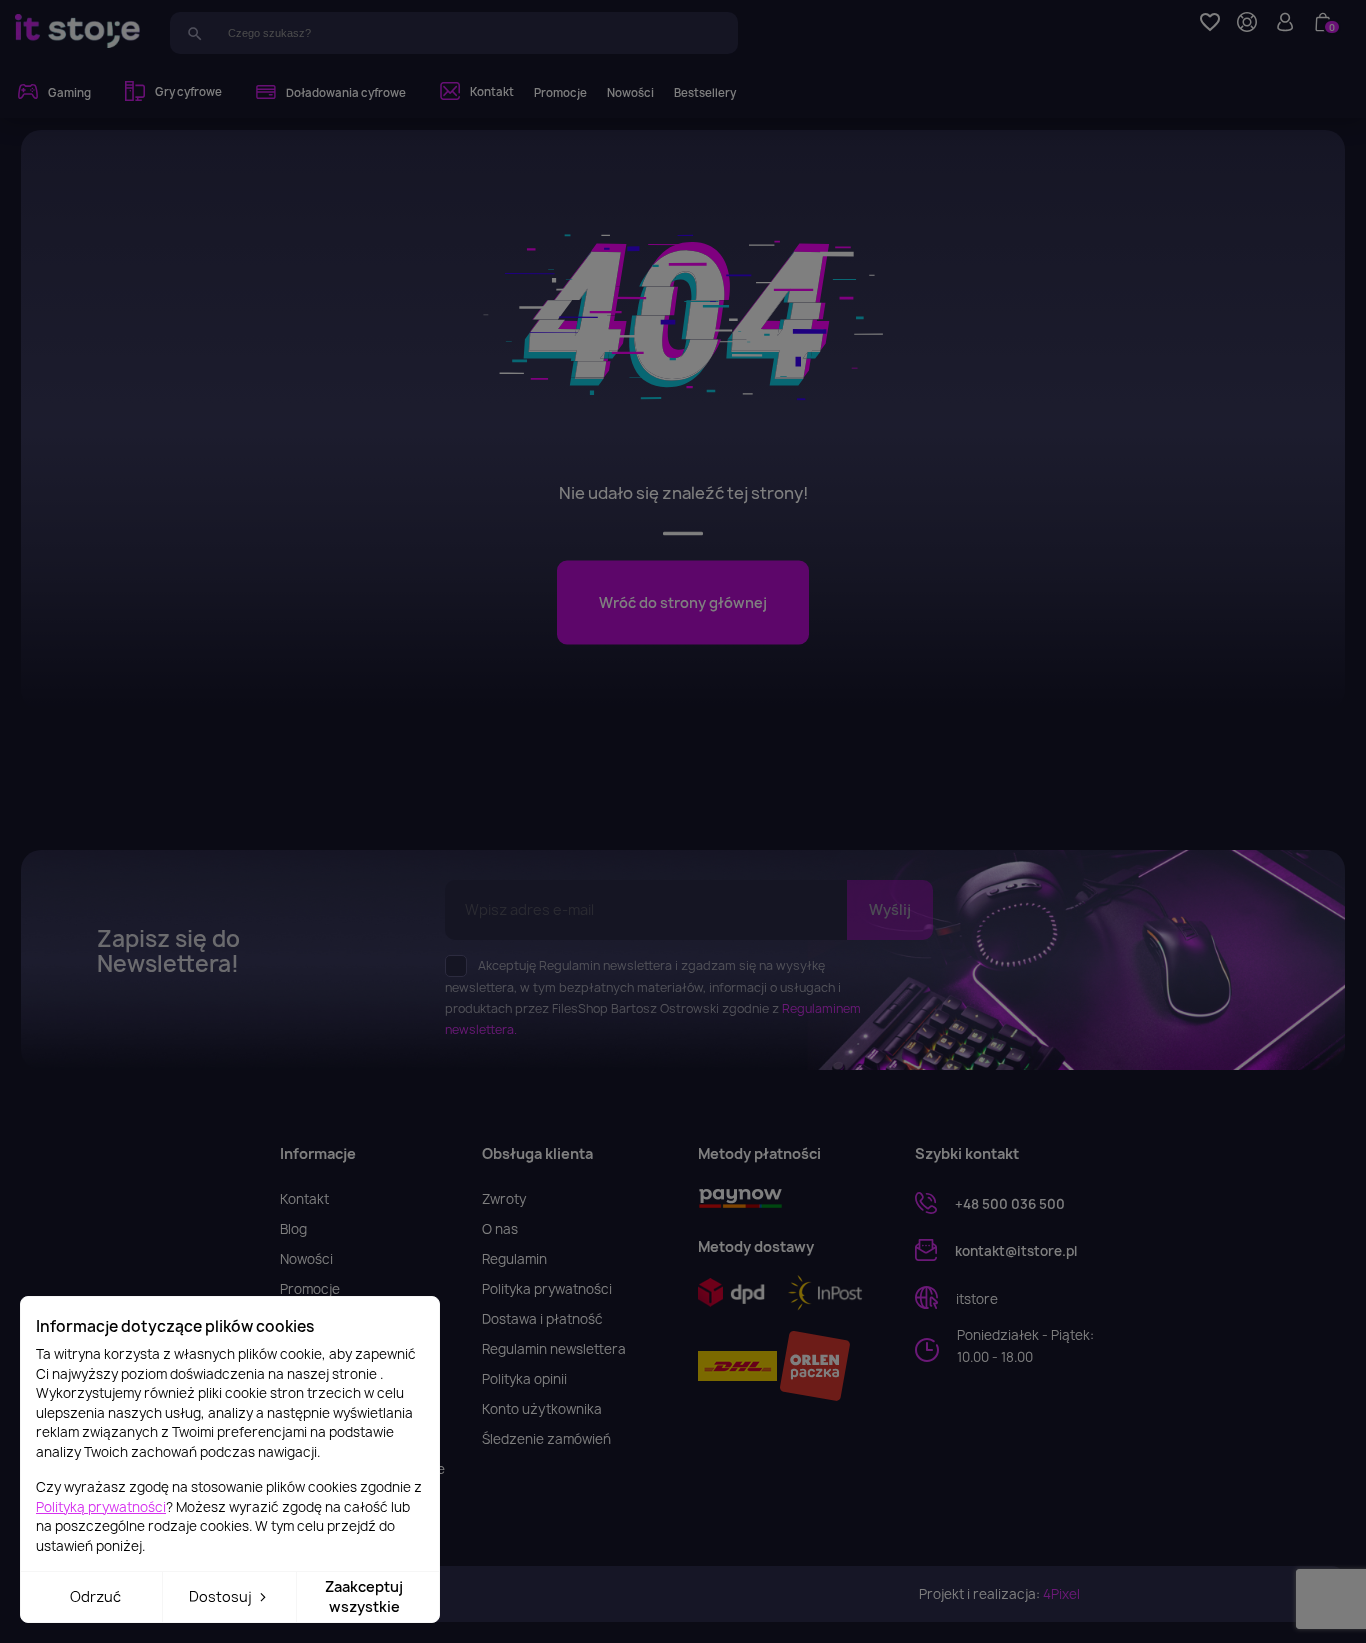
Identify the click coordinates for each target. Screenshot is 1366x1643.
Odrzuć (95, 1596)
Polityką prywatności (101, 1507)
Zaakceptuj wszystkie (364, 1596)
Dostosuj (222, 1596)
